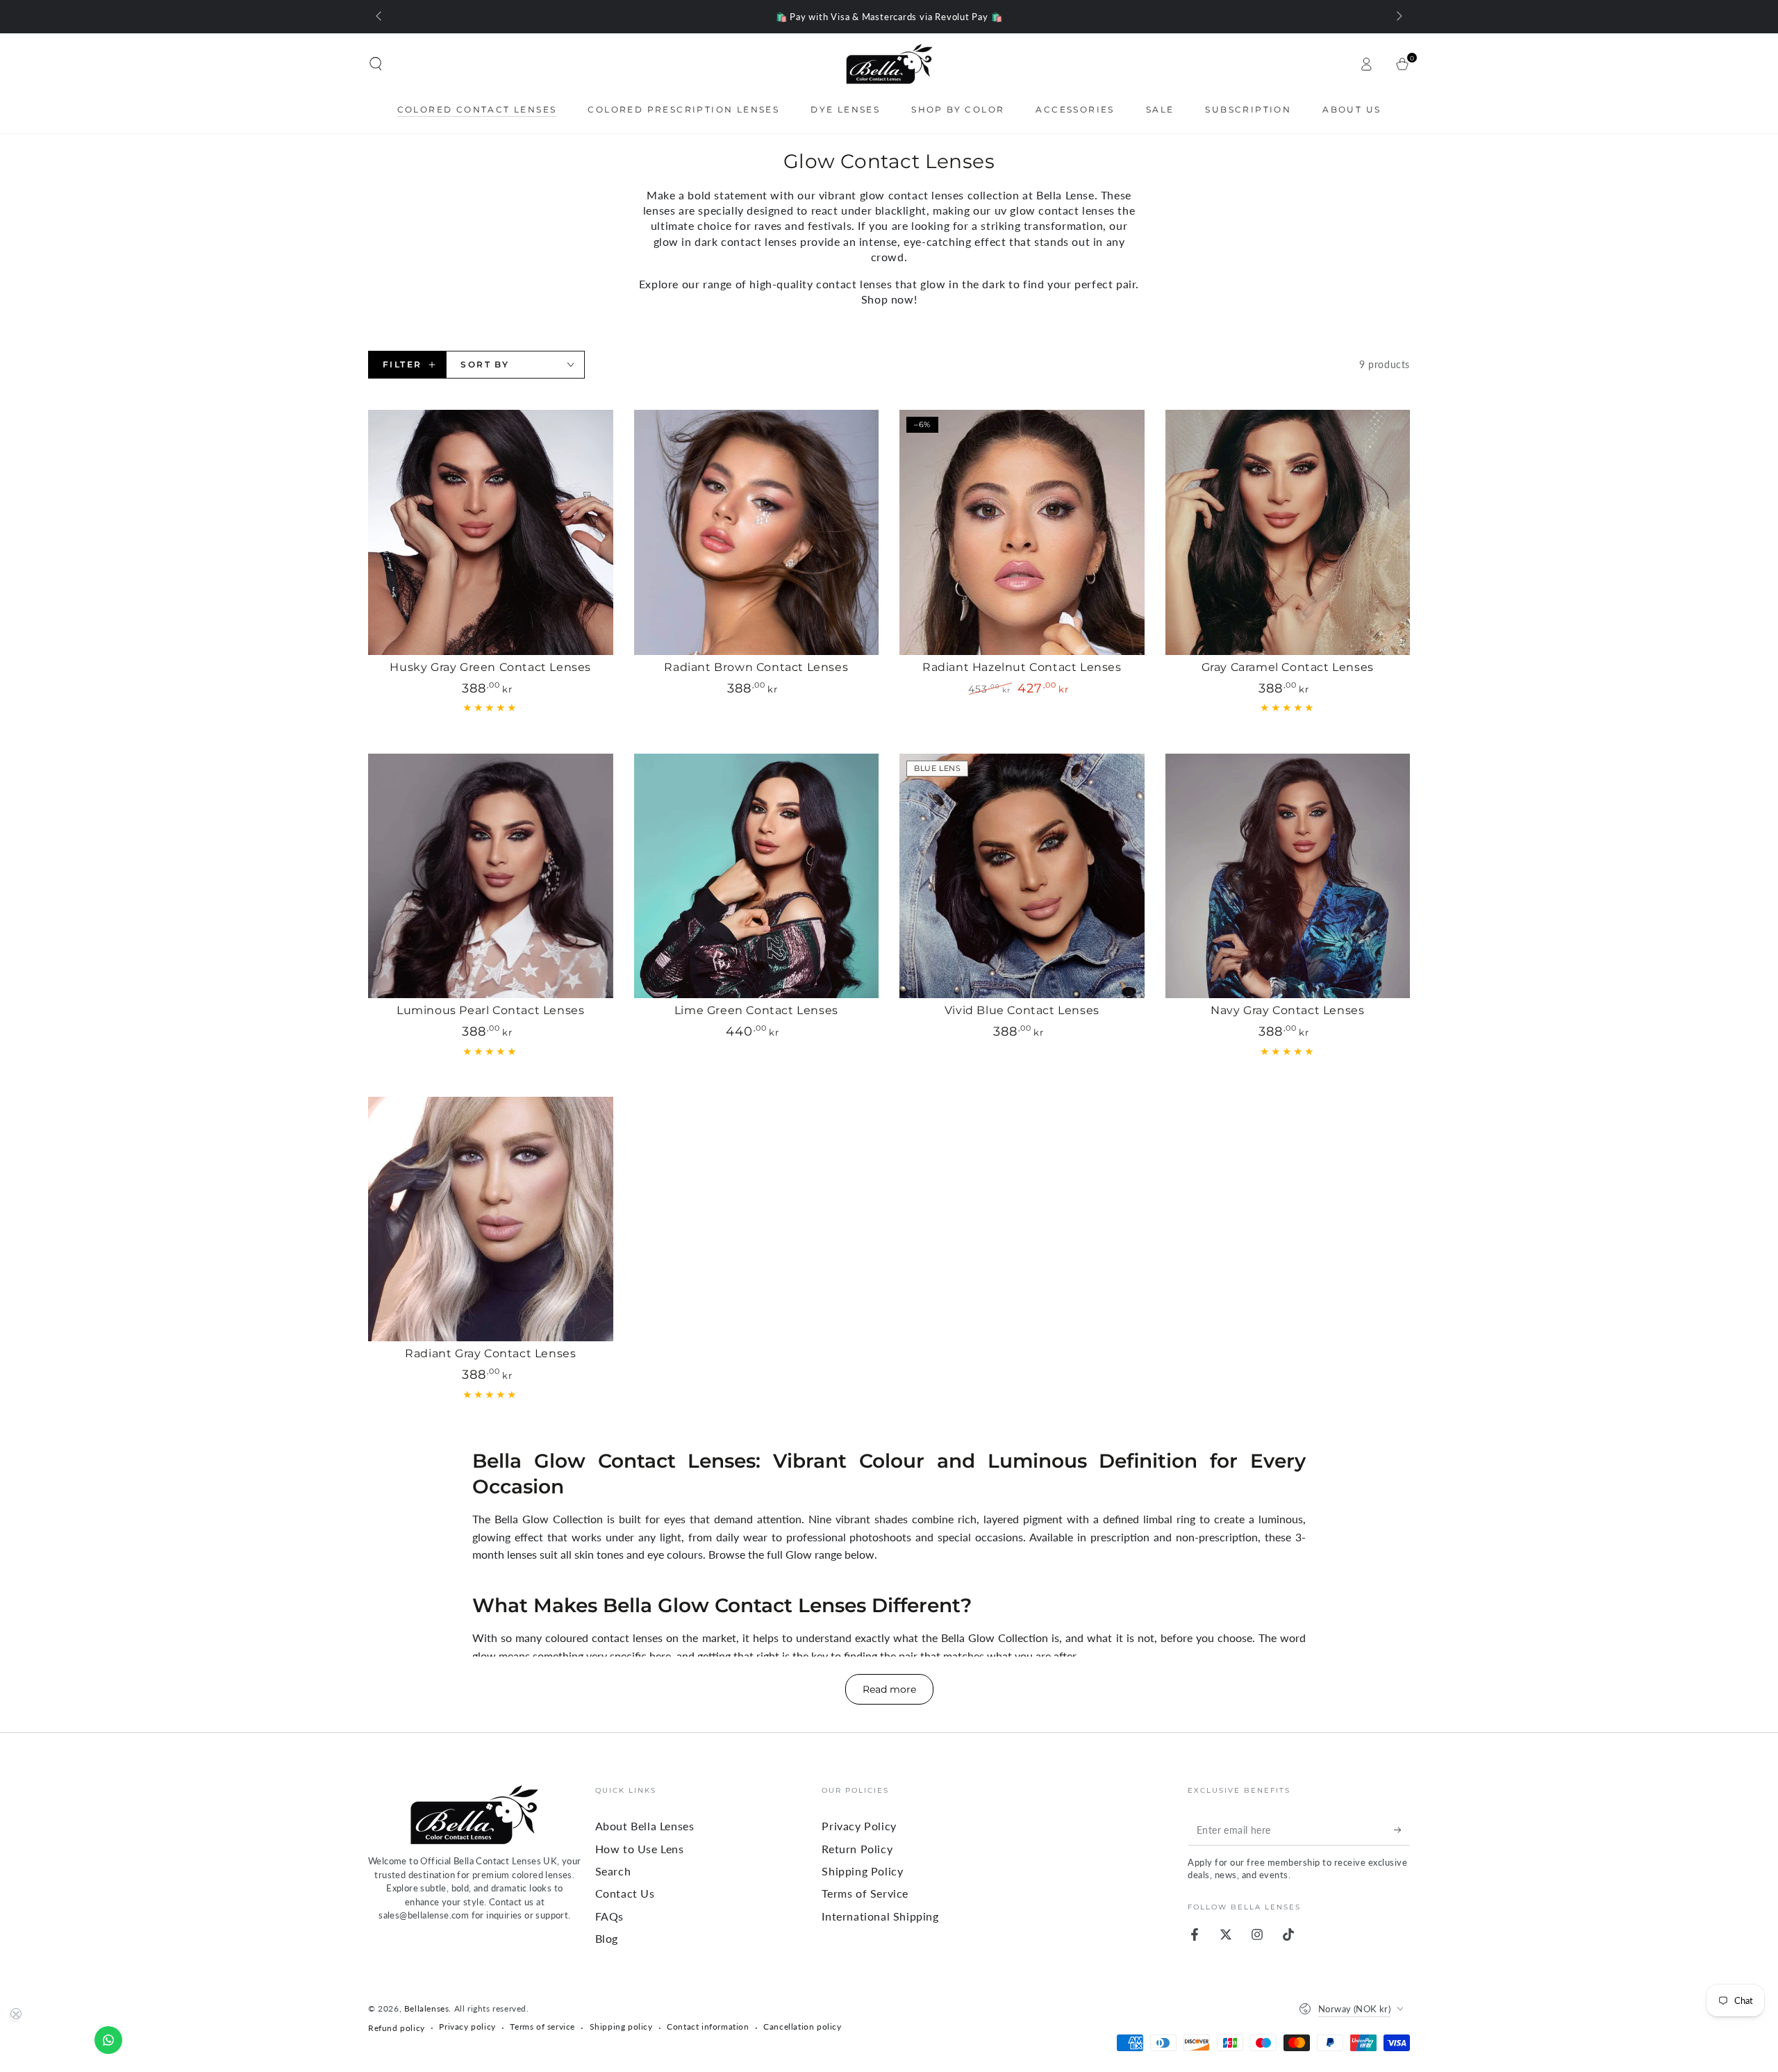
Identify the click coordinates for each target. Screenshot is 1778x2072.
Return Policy (857, 1849)
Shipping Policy (862, 1871)
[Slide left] (380, 17)
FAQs (609, 1916)
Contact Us (625, 1893)
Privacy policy (467, 2027)
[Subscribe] (1402, 1830)
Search (613, 1871)
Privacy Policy (859, 1826)
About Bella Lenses (645, 1826)
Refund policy (397, 2028)
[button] (376, 64)
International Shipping (880, 1916)
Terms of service (542, 2027)
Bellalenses (427, 2008)
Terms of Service (865, 1893)
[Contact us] (108, 2040)
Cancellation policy (802, 2027)
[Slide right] (1398, 17)
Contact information (708, 2027)
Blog (607, 1938)
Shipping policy (621, 2027)
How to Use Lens (640, 1849)
